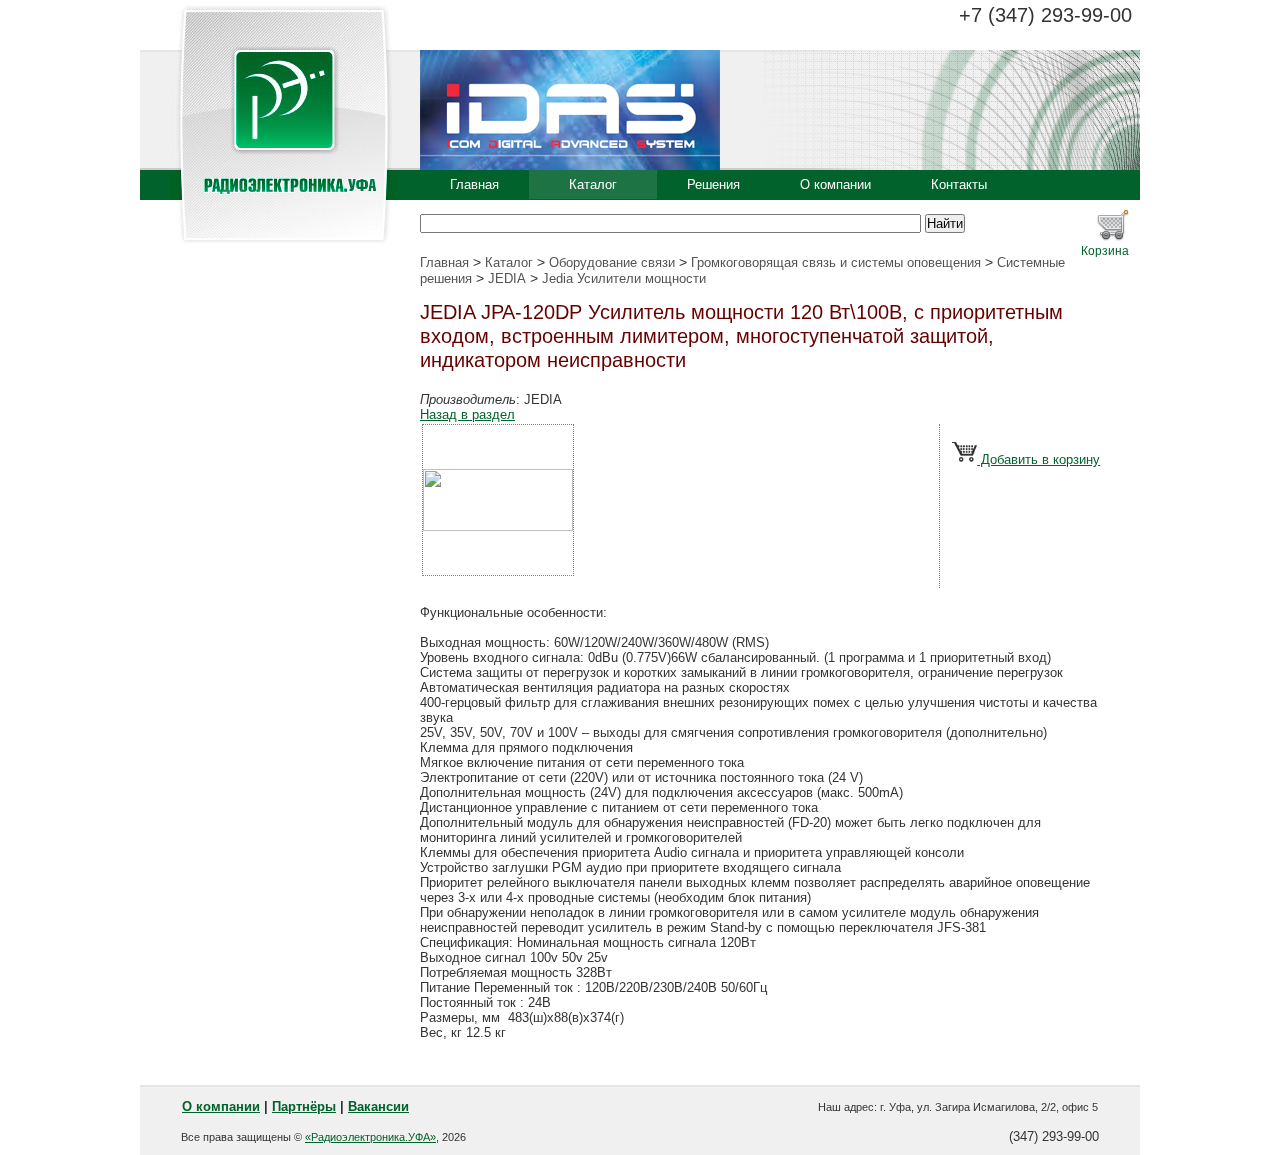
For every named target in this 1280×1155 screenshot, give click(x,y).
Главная (474, 184)
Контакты (959, 184)
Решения (713, 184)
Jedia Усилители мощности (624, 278)
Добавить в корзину (1038, 459)
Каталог (593, 184)
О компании (835, 184)
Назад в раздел (467, 414)
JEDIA (507, 278)
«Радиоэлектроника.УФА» (370, 1137)
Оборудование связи (612, 262)
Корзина (1105, 251)
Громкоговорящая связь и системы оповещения (836, 262)
